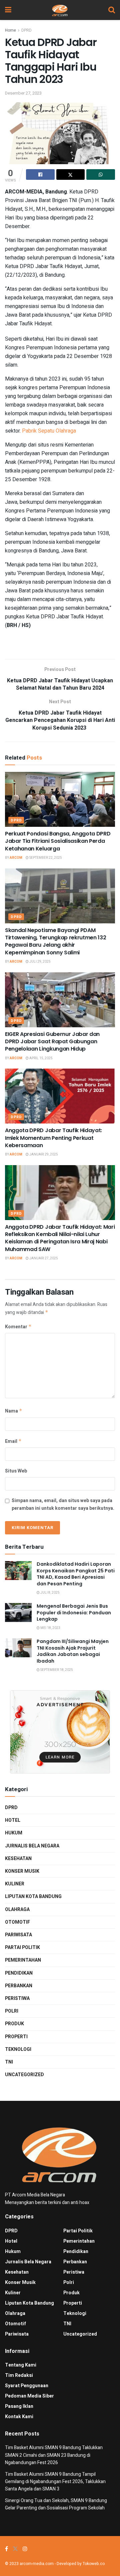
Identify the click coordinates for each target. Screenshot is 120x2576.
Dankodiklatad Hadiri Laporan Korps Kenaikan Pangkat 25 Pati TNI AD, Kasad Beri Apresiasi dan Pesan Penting (76, 1574)
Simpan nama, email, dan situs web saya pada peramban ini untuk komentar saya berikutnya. (63, 1504)
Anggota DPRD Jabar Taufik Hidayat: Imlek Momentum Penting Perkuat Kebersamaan (53, 1138)
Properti (16, 2037)
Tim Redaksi (19, 2375)
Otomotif (17, 1922)
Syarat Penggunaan (27, 2386)
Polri (12, 2011)
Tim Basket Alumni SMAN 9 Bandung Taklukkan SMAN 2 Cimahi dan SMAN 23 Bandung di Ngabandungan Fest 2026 (54, 2455)
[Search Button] (112, 10)
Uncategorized (24, 2075)
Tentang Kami (21, 2365)
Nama (14, 1411)
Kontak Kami (19, 2417)
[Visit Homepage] (60, 10)
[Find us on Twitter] (15, 2549)
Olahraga (17, 1910)
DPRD (26, 30)
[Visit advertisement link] (60, 1732)
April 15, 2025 (41, 1058)
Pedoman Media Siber (29, 2396)
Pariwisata (18, 1935)
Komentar (18, 1327)
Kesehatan (18, 1859)
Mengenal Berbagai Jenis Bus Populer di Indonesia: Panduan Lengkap (74, 1612)
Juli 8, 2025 (50, 1593)
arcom (16, 858)
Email (13, 1441)
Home (10, 30)
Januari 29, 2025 (43, 1154)
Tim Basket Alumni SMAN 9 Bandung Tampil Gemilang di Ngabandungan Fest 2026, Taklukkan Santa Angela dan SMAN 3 (55, 2482)
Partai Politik (22, 1947)
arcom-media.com (37, 2564)
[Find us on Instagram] (25, 2549)
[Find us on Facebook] (6, 2549)
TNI (9, 2062)
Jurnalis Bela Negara (32, 1846)
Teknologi (18, 2049)
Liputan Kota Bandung (33, 1897)
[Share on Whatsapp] (101, 174)
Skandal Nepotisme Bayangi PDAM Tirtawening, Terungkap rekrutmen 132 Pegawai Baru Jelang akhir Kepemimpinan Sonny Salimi (55, 941)
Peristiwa (17, 1998)
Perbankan (19, 1986)
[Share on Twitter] (71, 174)
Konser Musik (22, 1871)
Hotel (13, 1820)
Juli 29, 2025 (40, 962)
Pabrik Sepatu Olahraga (49, 431)
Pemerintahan (23, 1960)
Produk (14, 2024)
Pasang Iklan (19, 2406)
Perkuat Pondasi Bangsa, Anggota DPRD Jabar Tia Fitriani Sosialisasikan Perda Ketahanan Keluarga (58, 841)
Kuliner (15, 1884)
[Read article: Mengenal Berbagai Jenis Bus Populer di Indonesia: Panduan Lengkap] (18, 1612)
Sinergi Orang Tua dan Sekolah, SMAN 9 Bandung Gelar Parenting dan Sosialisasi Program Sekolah (56, 2504)
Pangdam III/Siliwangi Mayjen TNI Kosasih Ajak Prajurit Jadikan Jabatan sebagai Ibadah (73, 1651)
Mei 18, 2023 (50, 1628)
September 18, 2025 (56, 1670)
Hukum (14, 1833)
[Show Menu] (8, 10)
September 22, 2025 (45, 858)
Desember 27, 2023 (23, 93)
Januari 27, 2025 (43, 1258)
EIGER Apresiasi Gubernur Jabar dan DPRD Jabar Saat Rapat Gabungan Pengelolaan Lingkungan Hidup (52, 1042)
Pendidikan (19, 1973)
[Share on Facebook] (40, 174)
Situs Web (16, 1471)
